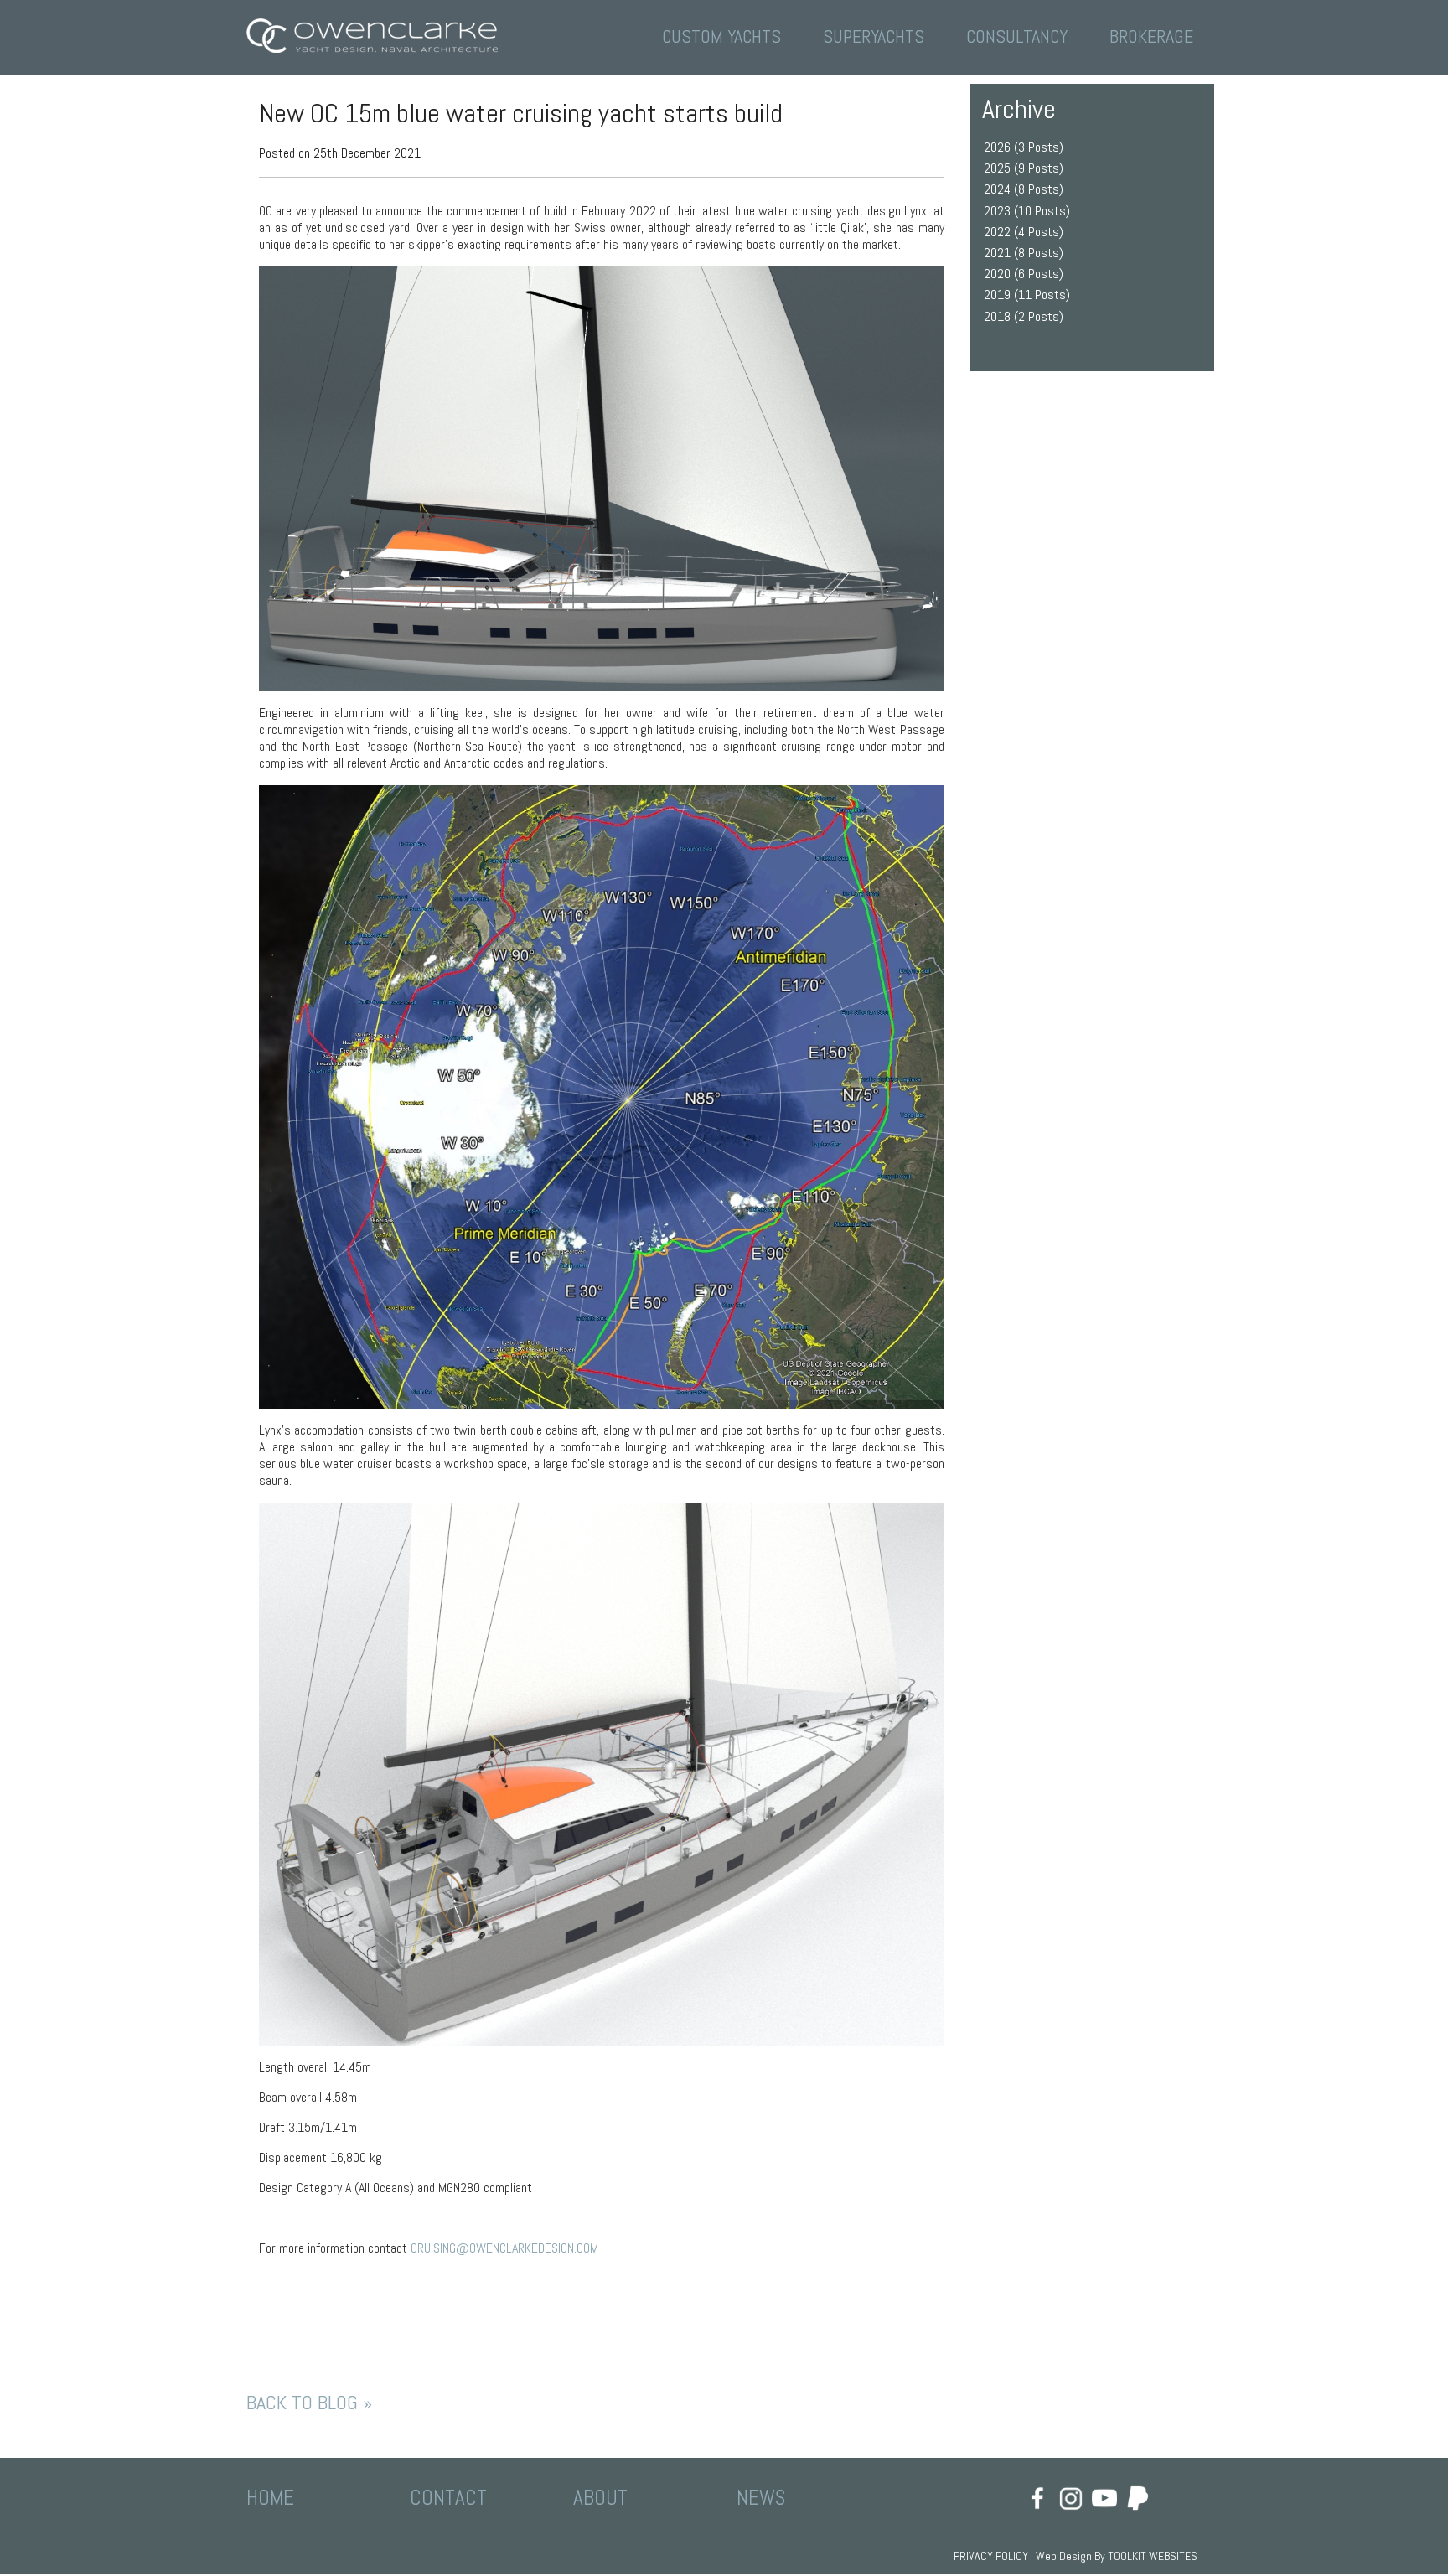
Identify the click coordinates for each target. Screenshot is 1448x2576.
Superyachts (874, 36)
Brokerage (1151, 36)
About (600, 2498)
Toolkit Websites (1153, 2556)
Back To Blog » (309, 2403)
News (761, 2498)
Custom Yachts (721, 36)
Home (270, 2498)
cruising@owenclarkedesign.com (504, 2248)
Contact (448, 2498)
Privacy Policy (991, 2556)
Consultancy (1017, 36)
